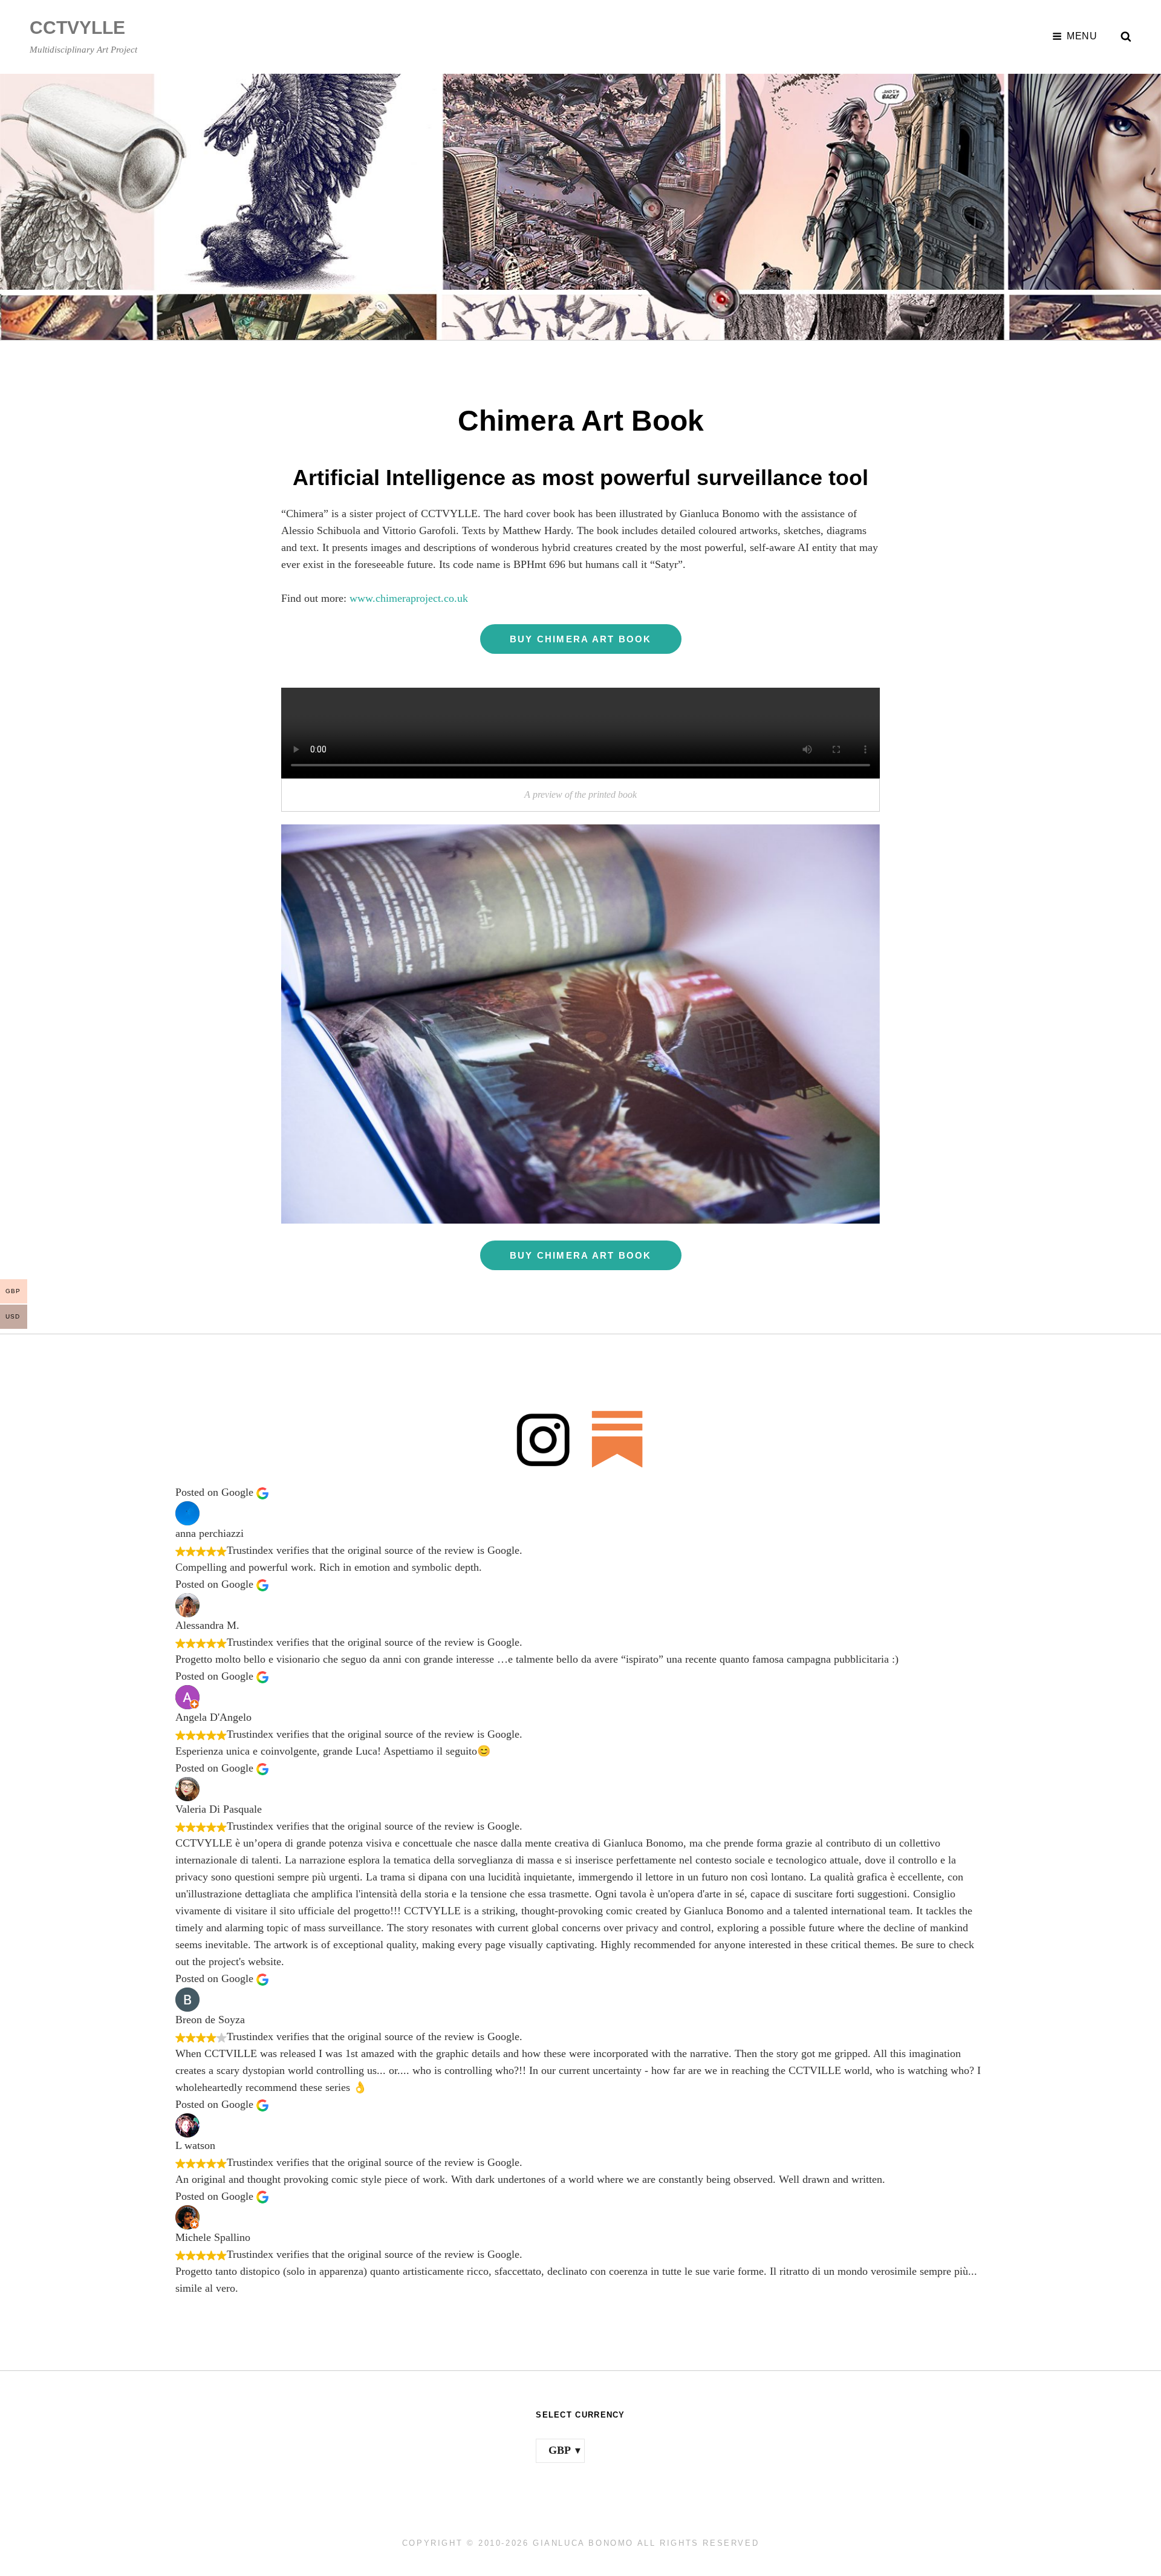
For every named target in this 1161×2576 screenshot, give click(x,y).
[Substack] (618, 1439)
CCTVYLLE (77, 28)
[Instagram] (543, 1439)
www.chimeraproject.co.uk (409, 598)
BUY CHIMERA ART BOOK (581, 639)
